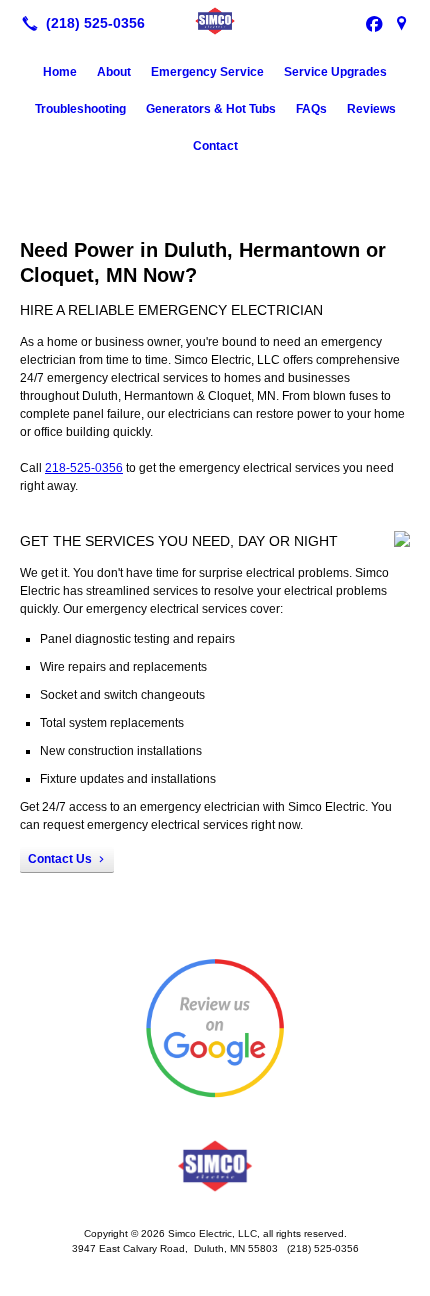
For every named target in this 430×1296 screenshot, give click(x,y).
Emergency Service (207, 72)
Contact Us (60, 859)
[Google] (402, 23)
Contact (215, 146)
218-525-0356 (84, 468)
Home (60, 72)
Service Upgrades (335, 72)
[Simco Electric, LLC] (215, 21)
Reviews (371, 109)
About (114, 72)
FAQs (311, 109)
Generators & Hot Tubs (211, 109)
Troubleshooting (80, 109)
